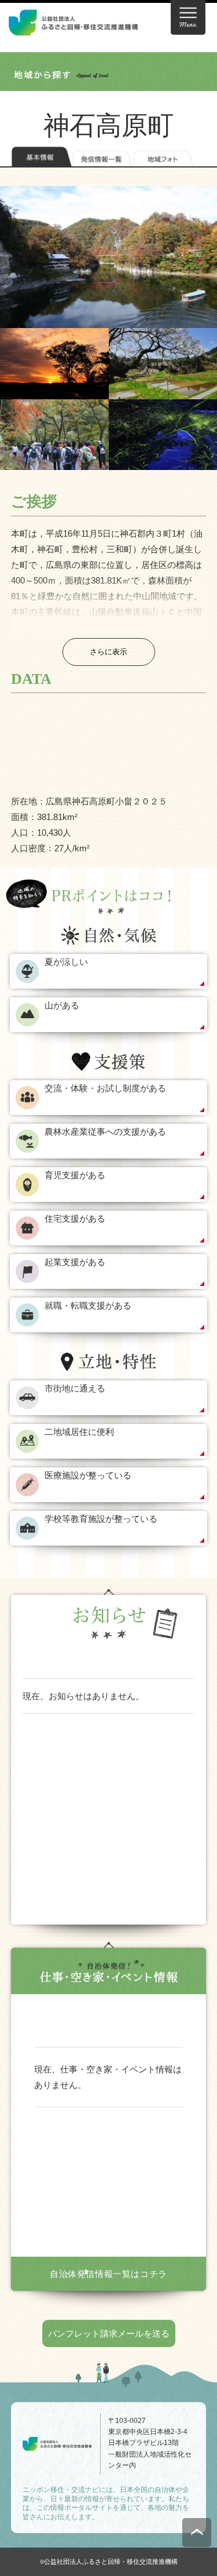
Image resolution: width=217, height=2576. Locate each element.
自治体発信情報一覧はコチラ (108, 2274)
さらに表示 (108, 652)
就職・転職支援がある (88, 1305)
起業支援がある (75, 1262)
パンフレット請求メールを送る (109, 2333)
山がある (62, 1005)
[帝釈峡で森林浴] (54, 435)
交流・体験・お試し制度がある (105, 1088)
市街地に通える (75, 1388)
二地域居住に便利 (79, 1432)
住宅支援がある (75, 1218)
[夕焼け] (54, 363)
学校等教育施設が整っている (101, 1519)
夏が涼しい (66, 962)
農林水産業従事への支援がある (105, 1132)
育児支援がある (75, 1175)
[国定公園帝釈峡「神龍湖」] (108, 257)
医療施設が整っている (88, 1475)
